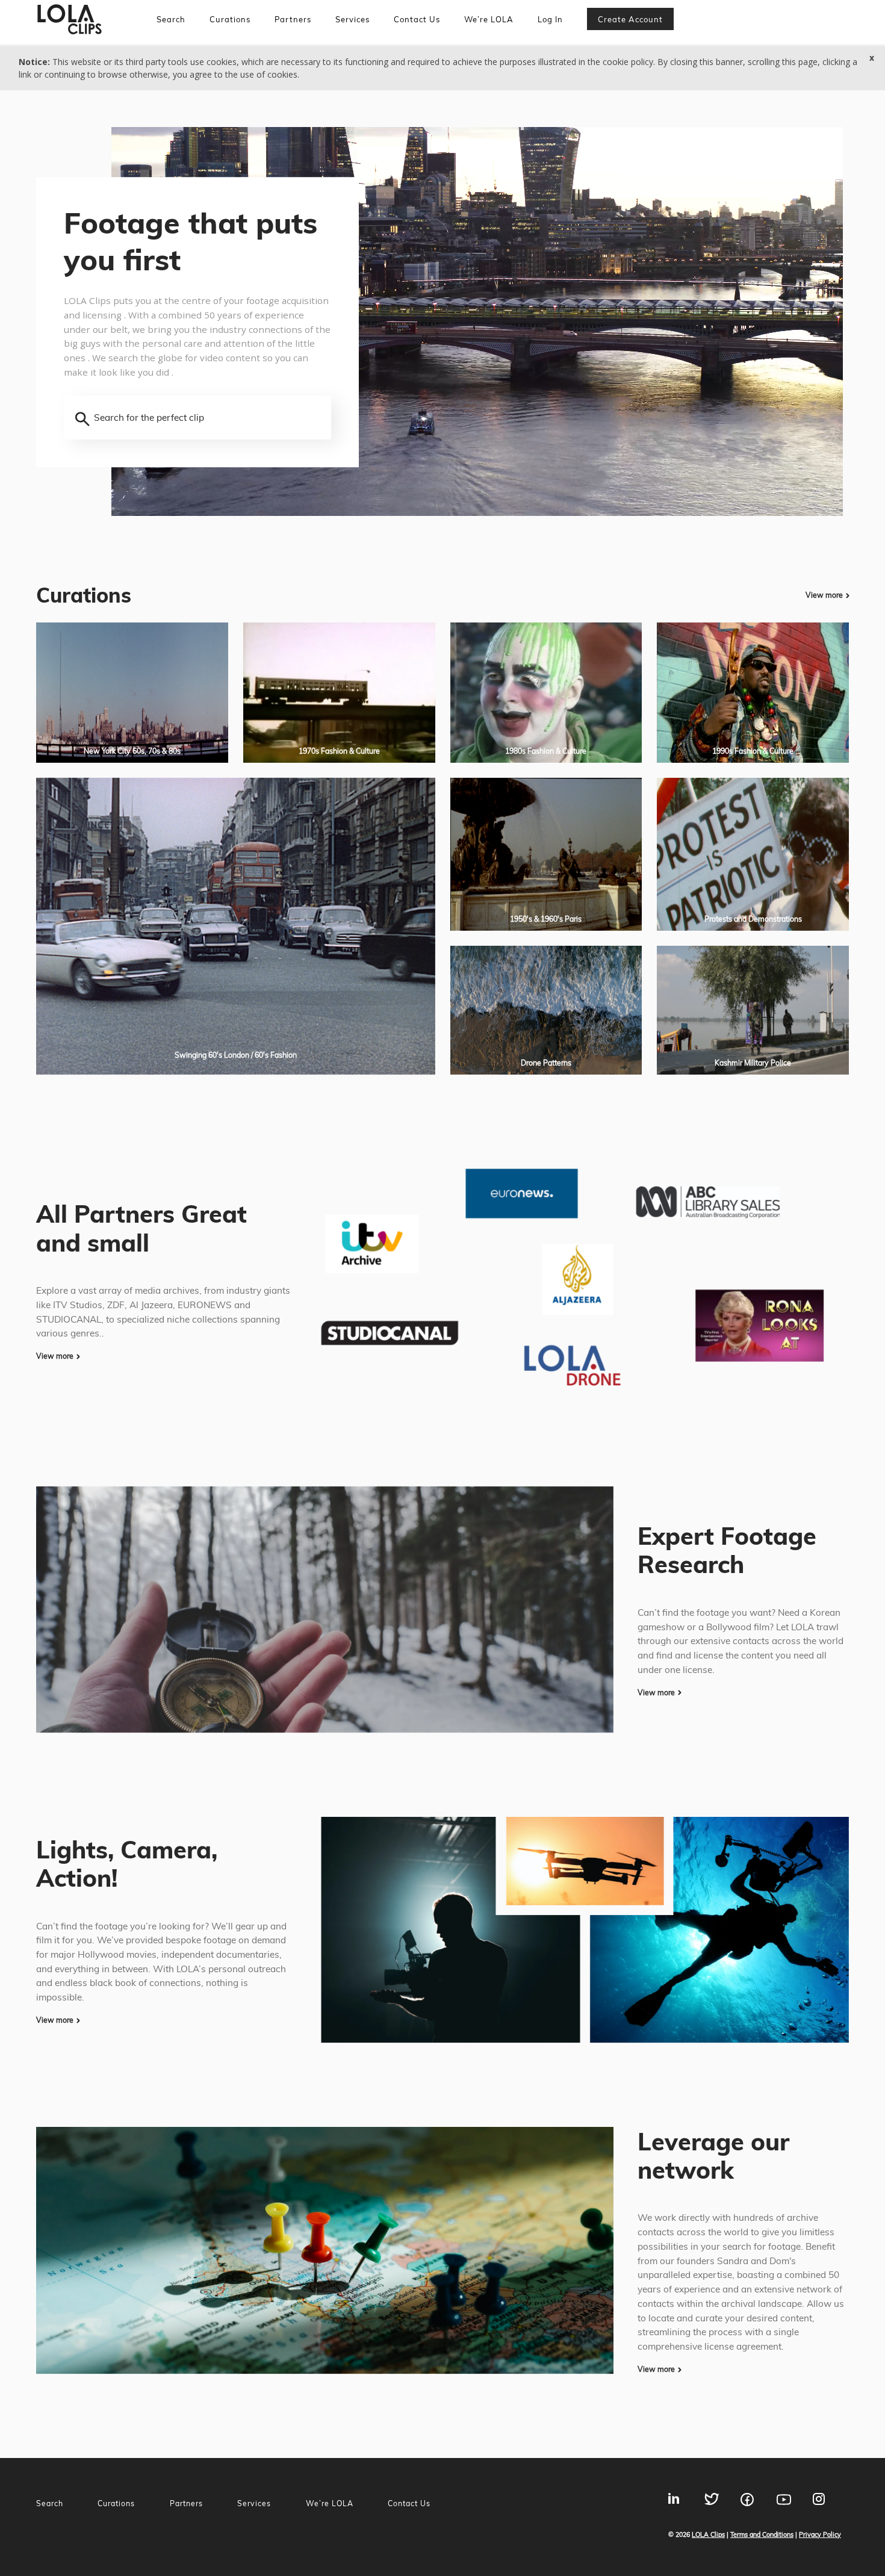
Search (171, 19)
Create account (630, 19)
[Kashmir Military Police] (753, 1009)
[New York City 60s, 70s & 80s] (132, 691)
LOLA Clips (708, 2534)
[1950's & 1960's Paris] (546, 853)
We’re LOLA (489, 19)
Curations (230, 19)
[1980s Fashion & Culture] (546, 691)
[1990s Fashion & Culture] (753, 691)
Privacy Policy (820, 2534)
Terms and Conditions (762, 2534)
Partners (293, 19)
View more (824, 595)
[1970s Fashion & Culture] (339, 691)
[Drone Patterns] (546, 1009)
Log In (550, 19)
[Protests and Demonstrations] (753, 853)
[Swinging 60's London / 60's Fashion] (236, 925)
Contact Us (417, 19)
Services (352, 19)
